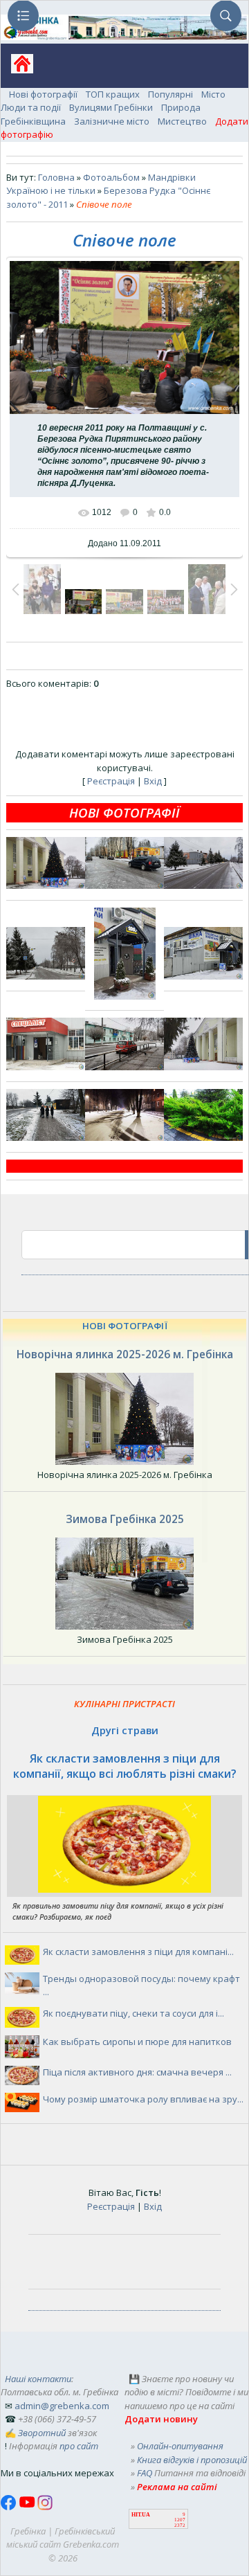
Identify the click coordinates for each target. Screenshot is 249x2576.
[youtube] (28, 2507)
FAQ (145, 2473)
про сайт (79, 2446)
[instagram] (45, 2507)
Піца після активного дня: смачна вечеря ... (137, 2072)
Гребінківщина (33, 121)
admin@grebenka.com (62, 2406)
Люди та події (31, 107)
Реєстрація (111, 781)
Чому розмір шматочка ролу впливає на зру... (143, 2099)
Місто (213, 94)
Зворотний (42, 2433)
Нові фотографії (43, 94)
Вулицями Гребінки (111, 107)
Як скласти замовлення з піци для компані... (138, 1952)
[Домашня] (17, 68)
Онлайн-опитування (180, 2446)
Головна (56, 177)
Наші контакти (38, 2379)
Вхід (153, 781)
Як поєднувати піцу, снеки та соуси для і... (133, 2013)
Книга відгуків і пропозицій (192, 2460)
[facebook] (10, 2507)
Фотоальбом (111, 177)
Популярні (170, 94)
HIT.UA (141, 2515)
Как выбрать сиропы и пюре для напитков (137, 2042)
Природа (181, 107)
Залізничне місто (112, 121)
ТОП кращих (113, 94)
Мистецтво (182, 121)
